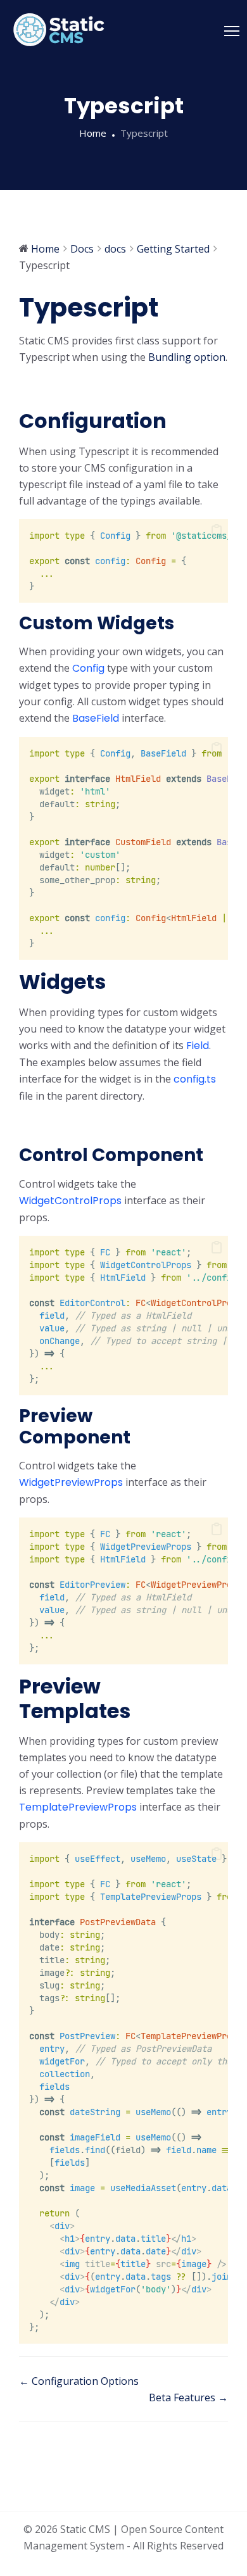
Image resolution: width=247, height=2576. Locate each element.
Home (93, 133)
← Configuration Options (79, 2381)
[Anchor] (32, 387)
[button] (217, 531)
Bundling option (187, 357)
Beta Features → (188, 2397)
